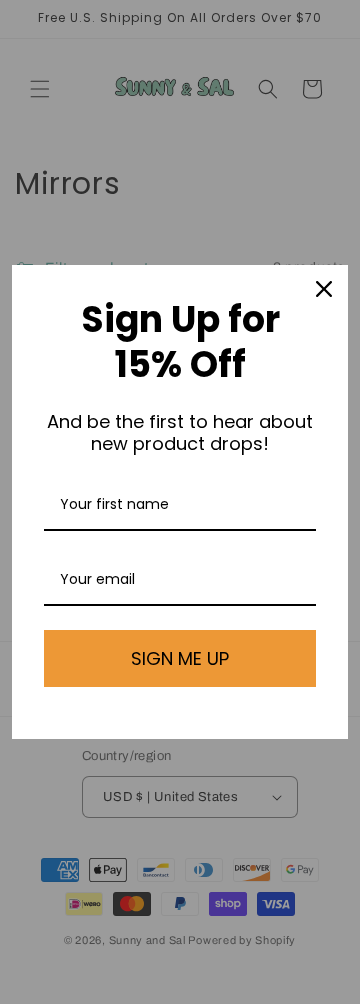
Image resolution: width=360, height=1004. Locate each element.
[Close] (324, 289)
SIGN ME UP (180, 658)
